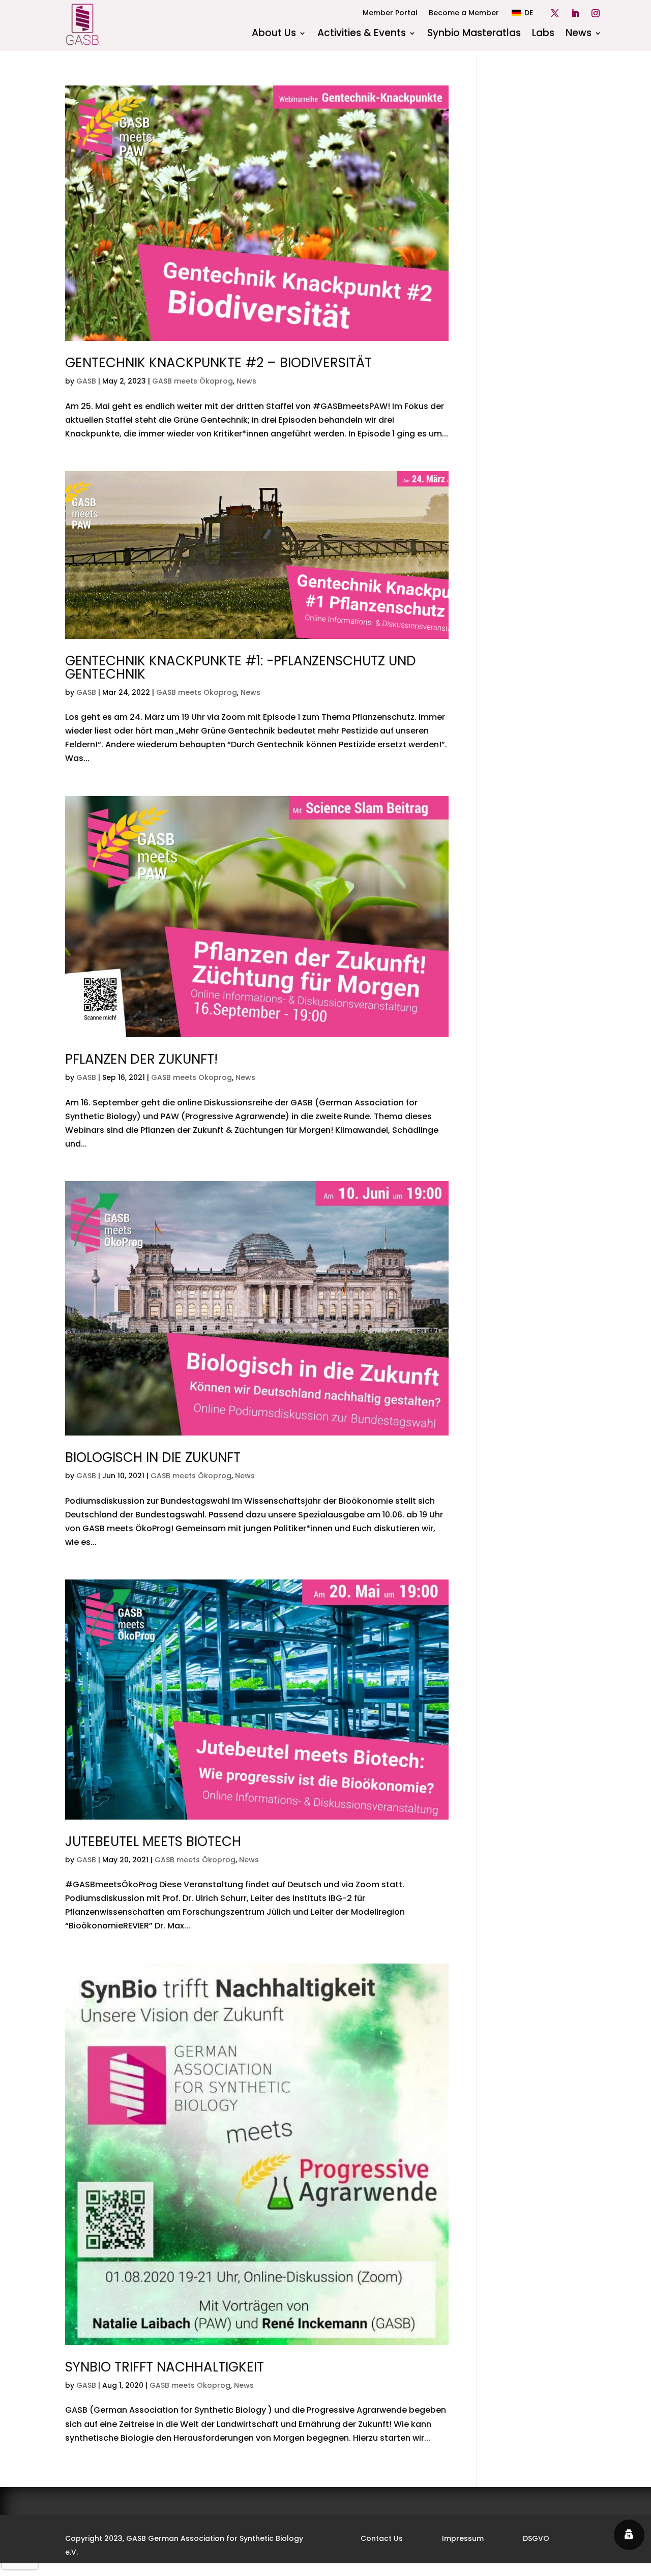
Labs (543, 35)
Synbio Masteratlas (474, 35)
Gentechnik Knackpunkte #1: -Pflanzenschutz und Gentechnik (241, 667)
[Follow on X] (555, 13)
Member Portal (390, 13)
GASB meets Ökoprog (193, 381)
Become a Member (464, 13)
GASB (86, 381)
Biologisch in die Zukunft (153, 1457)
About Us (274, 35)
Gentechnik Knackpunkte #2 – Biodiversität (218, 363)
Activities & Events (362, 35)
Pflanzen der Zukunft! (141, 1059)
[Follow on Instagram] (596, 13)
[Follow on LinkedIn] (575, 13)
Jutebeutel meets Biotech (153, 1841)
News (579, 35)
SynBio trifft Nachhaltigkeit (165, 2367)
